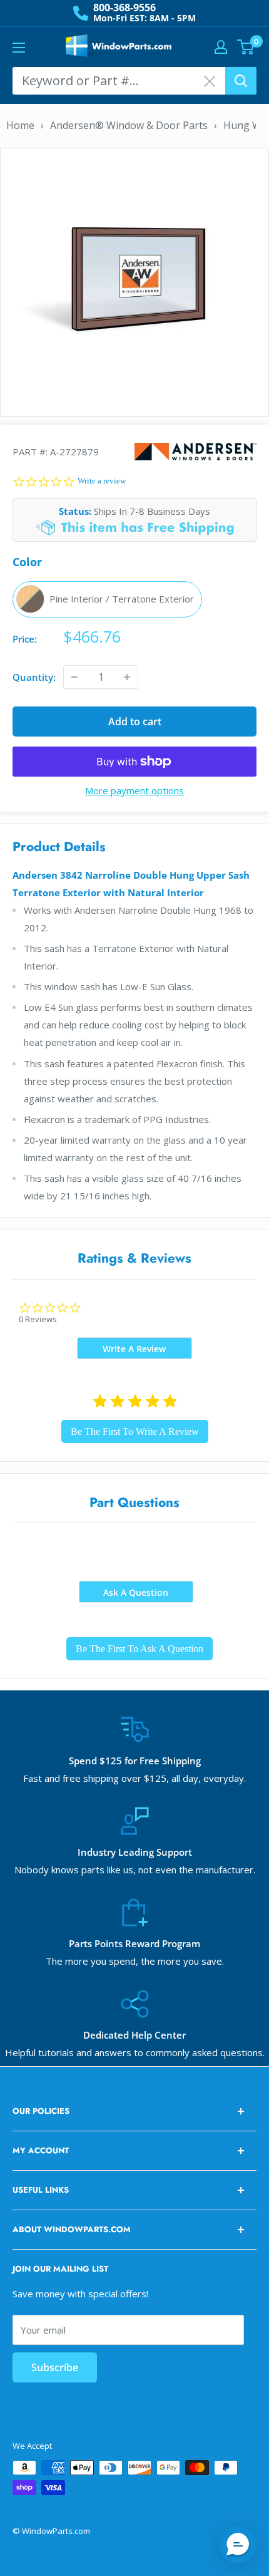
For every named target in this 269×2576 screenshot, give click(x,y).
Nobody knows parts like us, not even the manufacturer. (135, 1870)
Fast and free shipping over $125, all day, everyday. (134, 1778)
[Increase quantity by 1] (127, 677)
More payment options (134, 790)
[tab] (134, 1348)
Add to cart (135, 722)
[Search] (241, 81)
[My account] (221, 47)
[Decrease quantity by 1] (74, 677)
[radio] (107, 599)
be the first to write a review (135, 1431)
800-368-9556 (124, 8)
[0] (246, 47)
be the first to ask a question (140, 1649)
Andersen (195, 451)
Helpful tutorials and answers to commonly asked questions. (135, 2052)
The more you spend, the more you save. (135, 1961)
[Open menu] (19, 48)
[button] (238, 2545)
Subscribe (55, 2367)
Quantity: (34, 677)
